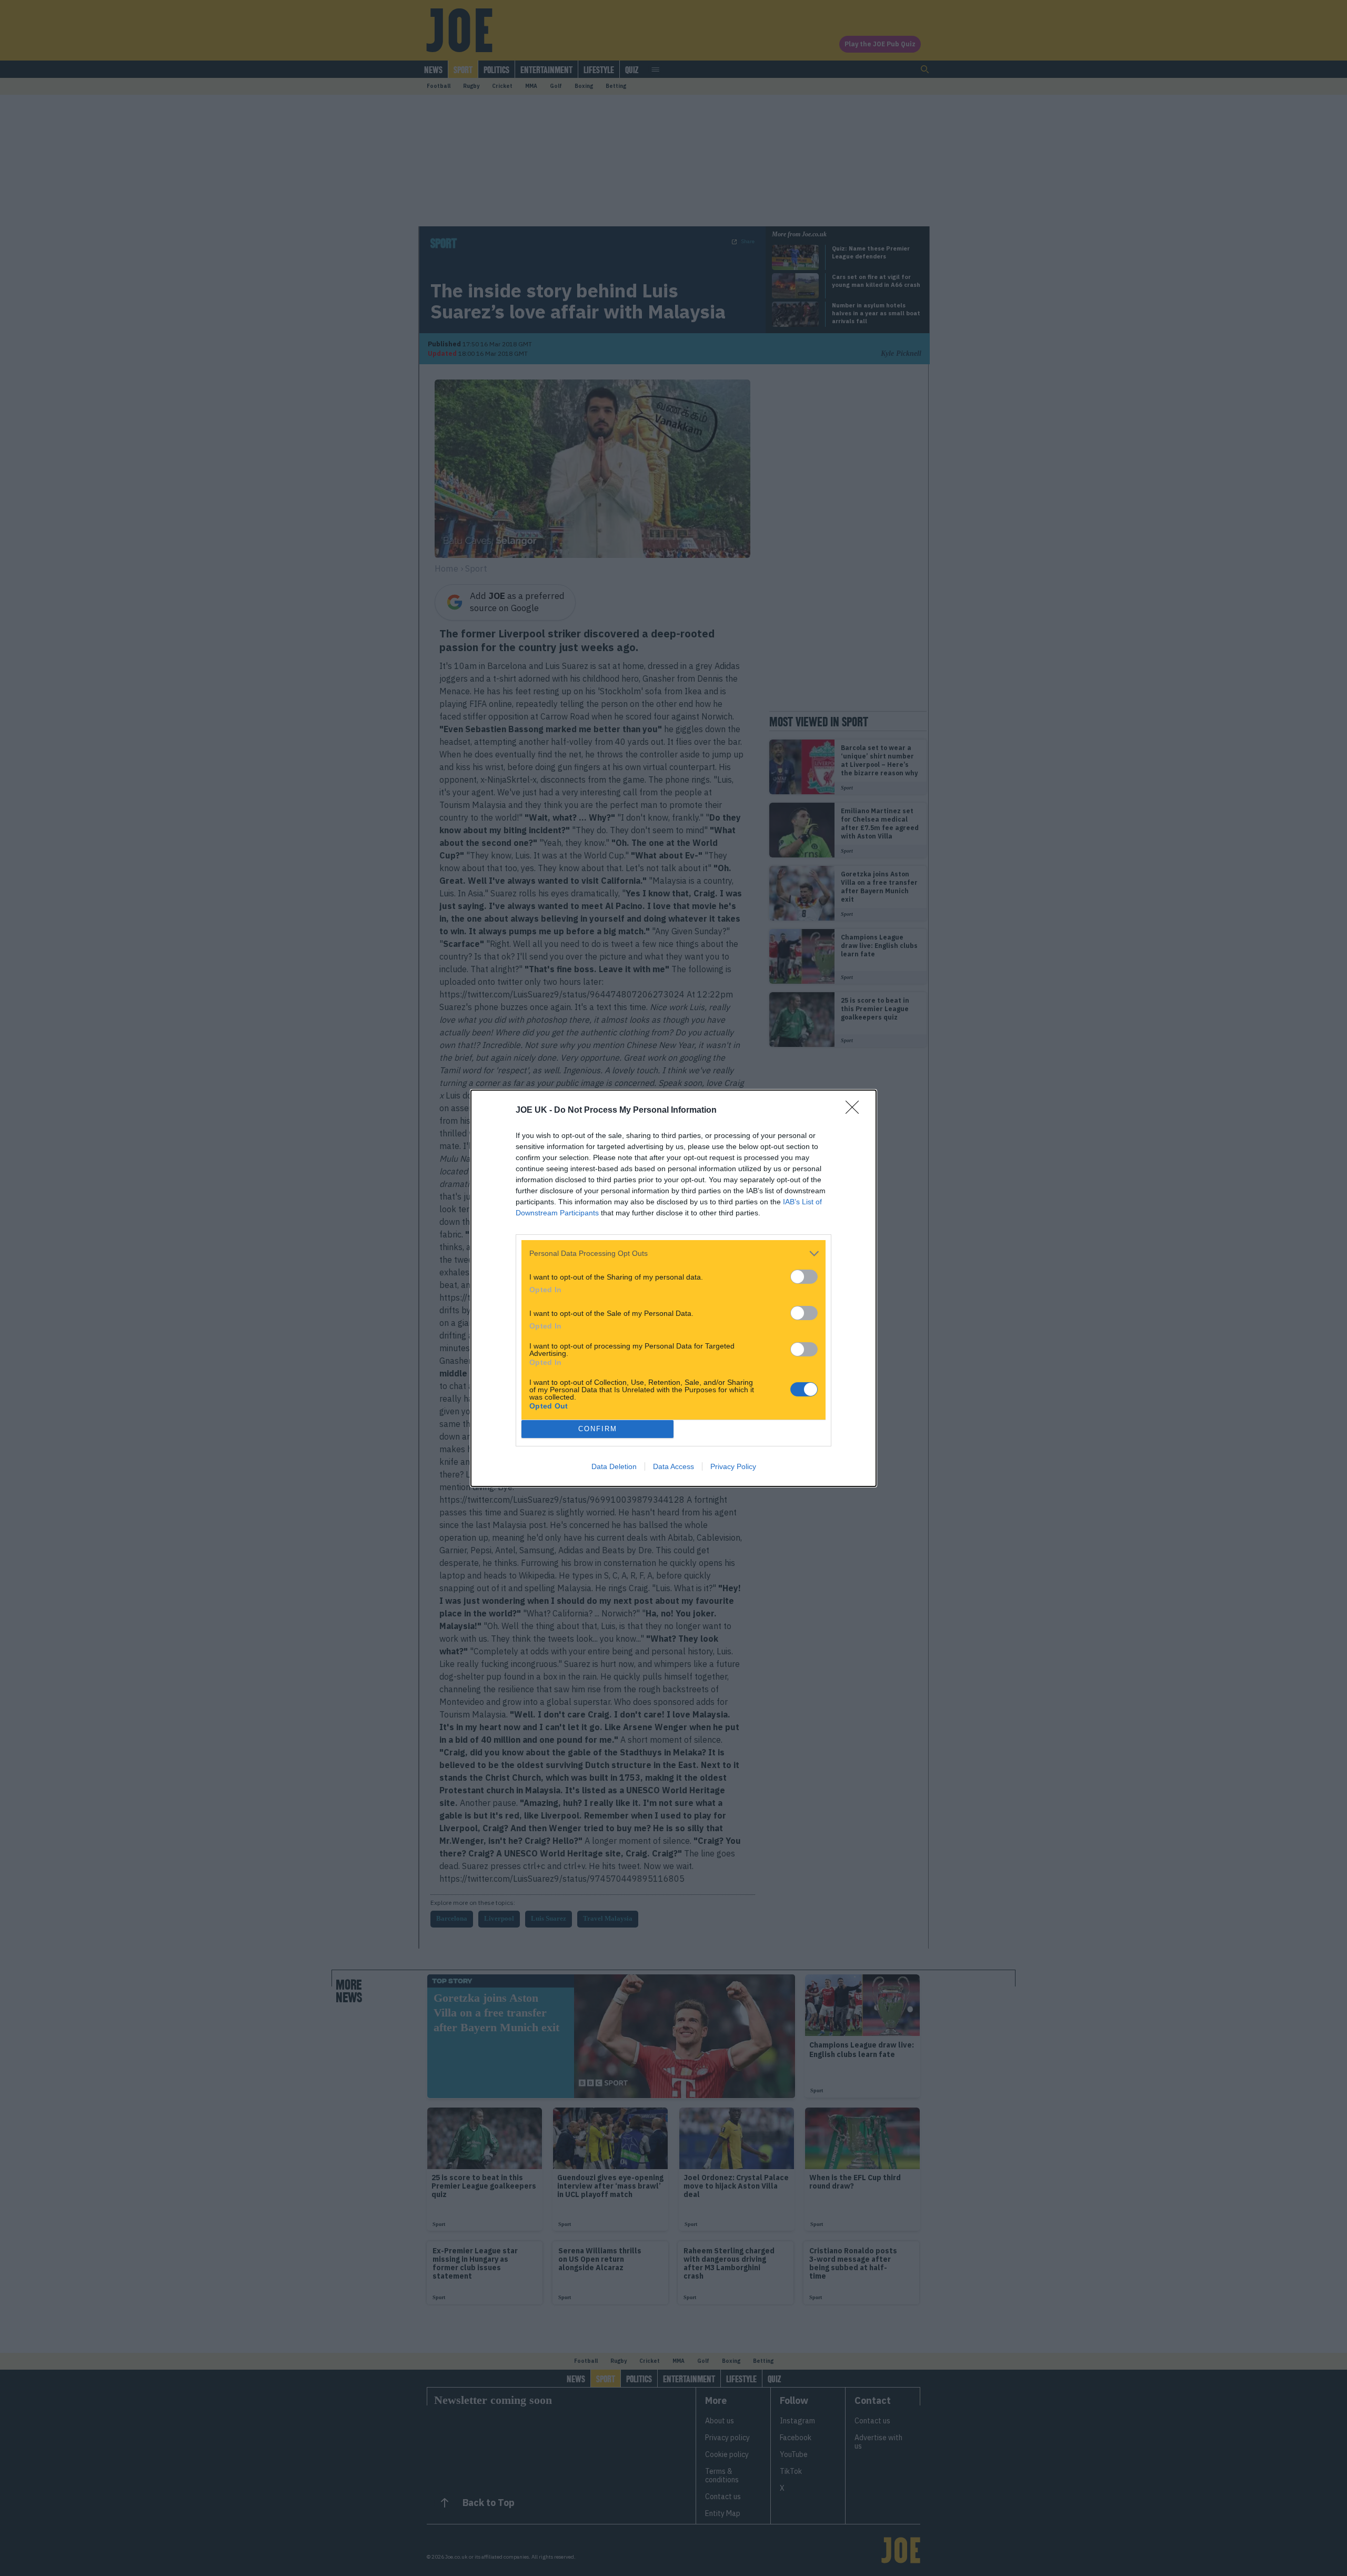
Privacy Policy (733, 1466)
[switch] (804, 1277)
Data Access (673, 1466)
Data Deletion (614, 1466)
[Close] (856, 1111)
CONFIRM (598, 1429)
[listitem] (673, 1254)
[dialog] (673, 1288)
